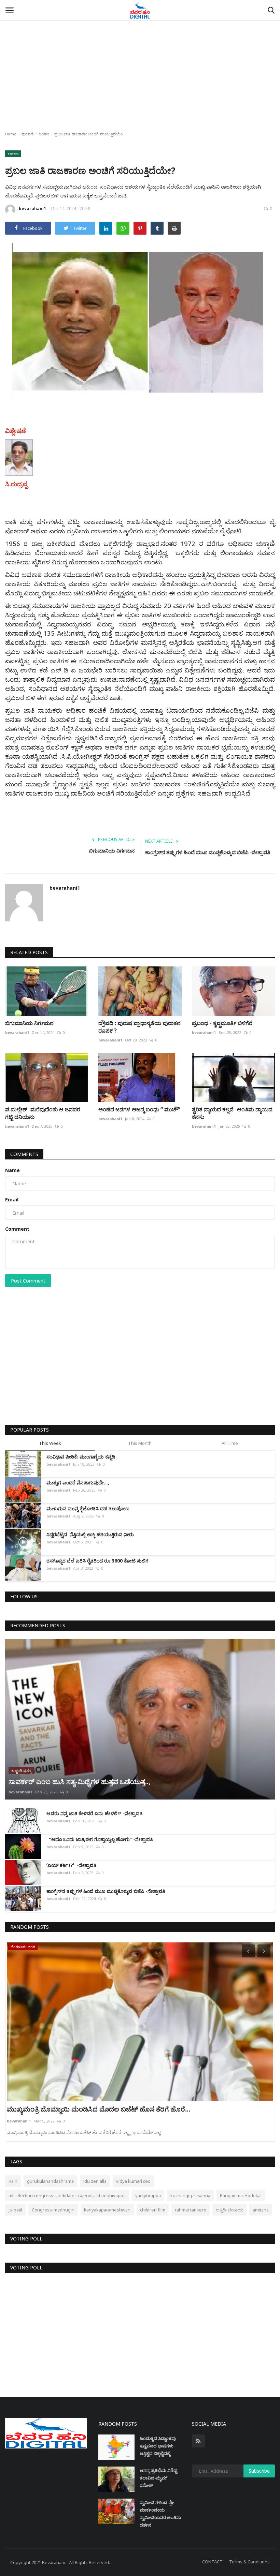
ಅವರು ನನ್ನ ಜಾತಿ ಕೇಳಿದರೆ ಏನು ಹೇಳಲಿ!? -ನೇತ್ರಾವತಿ (94, 1813)
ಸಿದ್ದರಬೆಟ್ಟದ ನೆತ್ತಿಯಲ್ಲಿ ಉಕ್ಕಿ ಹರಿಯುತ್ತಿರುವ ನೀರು (90, 1534)
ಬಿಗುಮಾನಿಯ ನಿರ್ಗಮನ (112, 850)
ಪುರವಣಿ (27, 134)
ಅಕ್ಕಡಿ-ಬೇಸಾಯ (229, 2210)
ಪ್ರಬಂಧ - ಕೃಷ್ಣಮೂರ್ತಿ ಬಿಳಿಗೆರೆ (223, 1023)
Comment (17, 1229)
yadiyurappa (148, 2195)
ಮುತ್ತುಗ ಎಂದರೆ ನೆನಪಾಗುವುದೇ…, (79, 1483)
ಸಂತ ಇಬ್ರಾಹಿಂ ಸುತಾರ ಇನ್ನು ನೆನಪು (51, 2109)
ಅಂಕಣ (44, 134)
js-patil (15, 2210)
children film (153, 2210)
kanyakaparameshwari (107, 2210)
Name (12, 1170)
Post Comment (28, 1281)
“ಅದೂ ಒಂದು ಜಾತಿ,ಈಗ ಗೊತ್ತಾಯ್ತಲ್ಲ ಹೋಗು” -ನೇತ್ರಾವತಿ (100, 1839)
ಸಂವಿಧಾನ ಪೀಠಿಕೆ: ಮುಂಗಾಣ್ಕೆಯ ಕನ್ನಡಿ (81, 1457)
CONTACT (212, 2562)
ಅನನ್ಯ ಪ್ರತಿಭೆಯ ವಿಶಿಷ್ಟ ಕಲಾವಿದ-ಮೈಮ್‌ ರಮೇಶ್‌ (158, 2478)
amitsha (261, 2210)
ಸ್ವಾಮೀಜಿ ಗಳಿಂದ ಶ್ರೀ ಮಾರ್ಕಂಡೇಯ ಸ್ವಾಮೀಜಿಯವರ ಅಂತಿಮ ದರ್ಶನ (160, 2514)
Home (11, 134)
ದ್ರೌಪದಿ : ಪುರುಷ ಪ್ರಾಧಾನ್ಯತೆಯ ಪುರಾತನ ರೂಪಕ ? (139, 1027)
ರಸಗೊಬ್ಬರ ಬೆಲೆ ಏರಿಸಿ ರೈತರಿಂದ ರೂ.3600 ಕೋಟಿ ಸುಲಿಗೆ (97, 1561)
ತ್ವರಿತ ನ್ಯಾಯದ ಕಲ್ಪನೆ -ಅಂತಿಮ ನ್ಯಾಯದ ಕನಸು (232, 1113)
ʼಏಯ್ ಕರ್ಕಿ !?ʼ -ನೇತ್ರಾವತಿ (71, 1865)
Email (12, 1200)
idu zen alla (95, 2181)
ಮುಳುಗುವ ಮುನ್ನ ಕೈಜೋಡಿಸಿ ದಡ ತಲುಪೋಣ (88, 1508)
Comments (24, 1154)
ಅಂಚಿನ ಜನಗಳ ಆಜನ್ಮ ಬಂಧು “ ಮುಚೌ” (139, 1109)
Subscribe (259, 2471)
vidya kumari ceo (133, 2181)
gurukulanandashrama (50, 2181)
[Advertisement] (140, 51)
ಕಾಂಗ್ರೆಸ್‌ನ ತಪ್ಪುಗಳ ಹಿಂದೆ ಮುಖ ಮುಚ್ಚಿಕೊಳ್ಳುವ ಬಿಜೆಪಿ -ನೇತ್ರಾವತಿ (208, 852)
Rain (13, 2181)
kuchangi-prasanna (190, 2195)
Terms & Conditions (249, 2562)
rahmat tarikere (191, 2210)
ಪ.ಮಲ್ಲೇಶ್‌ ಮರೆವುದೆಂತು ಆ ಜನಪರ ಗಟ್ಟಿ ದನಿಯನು (43, 1113)
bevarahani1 (32, 209)
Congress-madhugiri (53, 2210)
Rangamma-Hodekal (241, 2195)
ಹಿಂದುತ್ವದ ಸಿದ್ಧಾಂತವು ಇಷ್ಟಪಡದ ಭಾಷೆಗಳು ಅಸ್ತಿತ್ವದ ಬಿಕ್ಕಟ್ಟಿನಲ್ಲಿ (158, 2446)
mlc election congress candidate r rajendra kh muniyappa (67, 2195)
